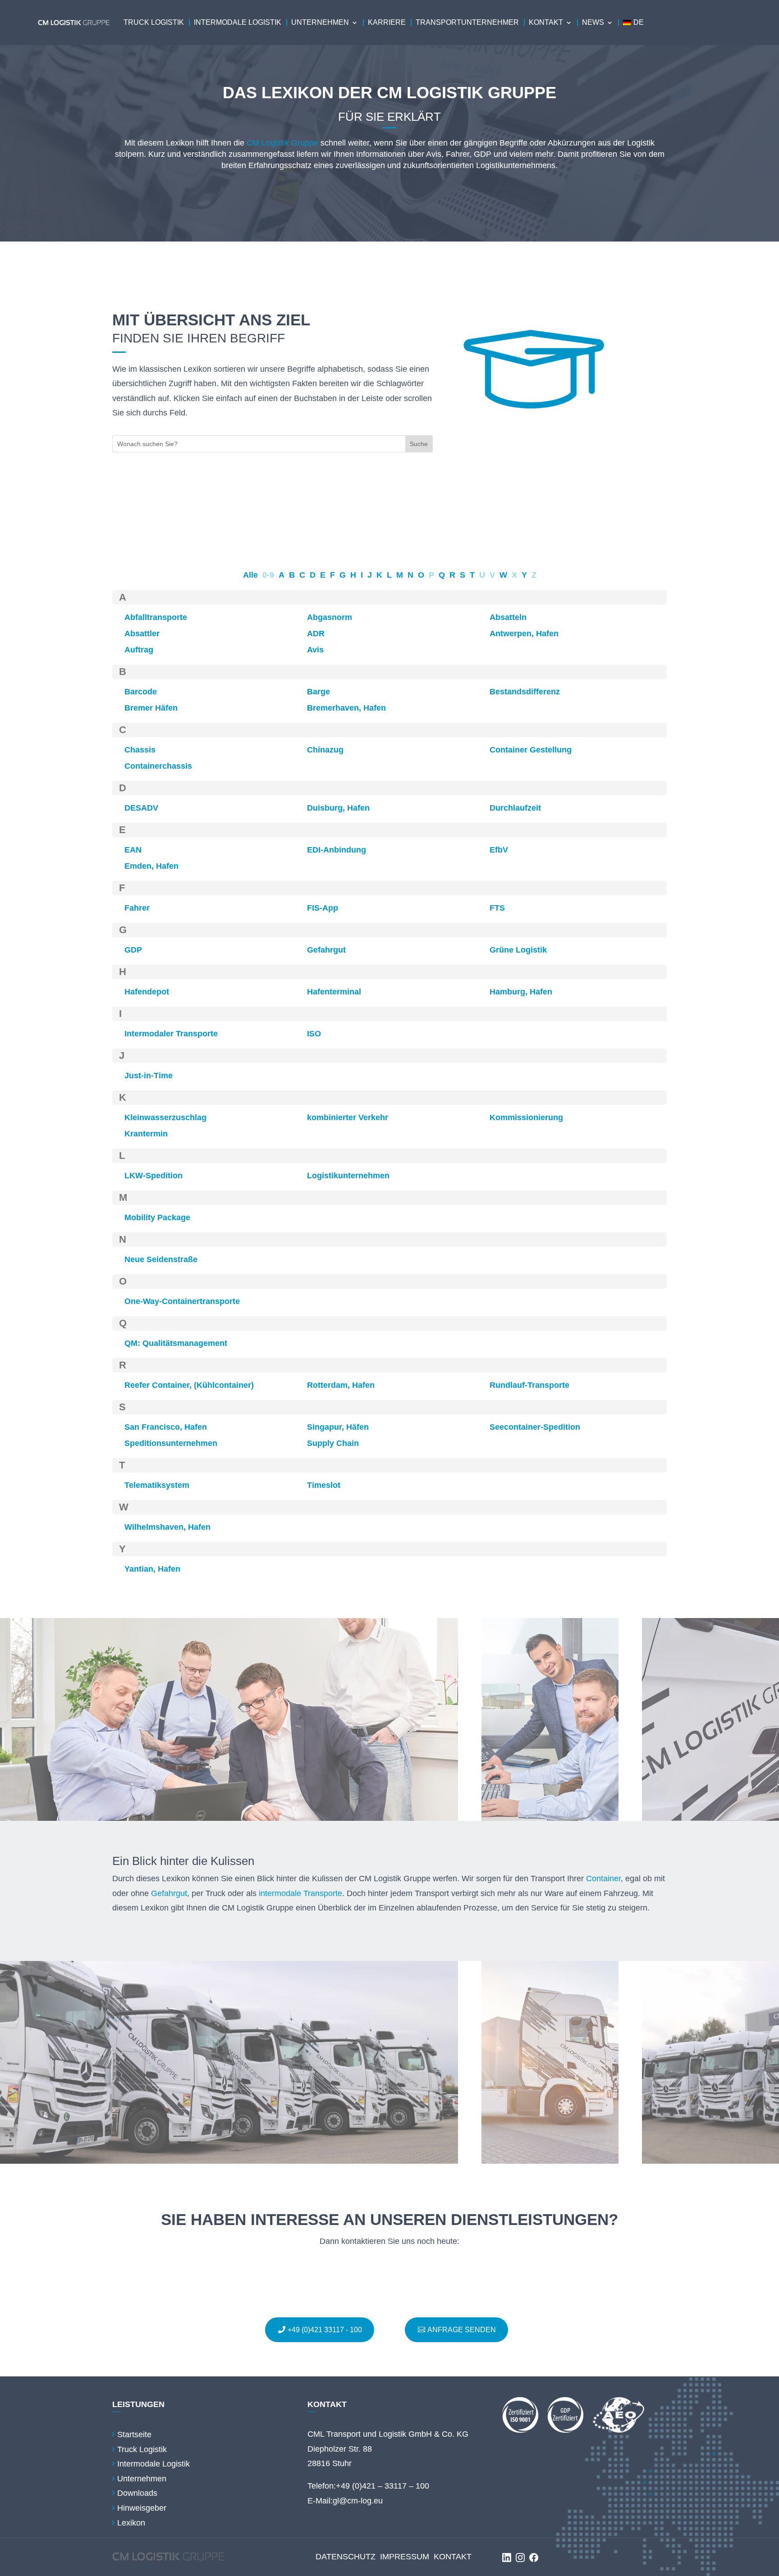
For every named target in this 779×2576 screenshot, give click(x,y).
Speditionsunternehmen (171, 1443)
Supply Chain (333, 1443)
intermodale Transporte (300, 1893)
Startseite (134, 2435)
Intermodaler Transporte (171, 1034)
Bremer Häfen (151, 708)
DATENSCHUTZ (346, 2557)
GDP (133, 950)
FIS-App (323, 908)
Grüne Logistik (518, 950)
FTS (497, 908)
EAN (133, 850)
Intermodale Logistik (238, 22)
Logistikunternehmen (348, 1176)
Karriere (387, 22)
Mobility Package (157, 1217)
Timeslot (324, 1485)
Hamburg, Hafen (521, 992)
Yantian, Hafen (152, 1569)
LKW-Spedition (154, 1176)
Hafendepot (147, 992)
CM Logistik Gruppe (282, 143)
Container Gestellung (531, 750)
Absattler (142, 634)
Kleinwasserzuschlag (165, 1117)
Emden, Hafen (151, 866)
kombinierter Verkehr (348, 1117)
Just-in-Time (149, 1076)
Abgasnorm (330, 617)
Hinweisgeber (142, 2508)
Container (603, 1878)
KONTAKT (453, 2557)
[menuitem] (633, 23)
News (593, 22)
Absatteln (508, 617)
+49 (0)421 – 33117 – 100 (383, 2486)
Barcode (141, 692)
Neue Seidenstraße (161, 1259)
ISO (314, 1034)
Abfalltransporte (156, 617)
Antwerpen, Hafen (524, 634)
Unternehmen (320, 22)
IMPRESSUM (405, 2557)
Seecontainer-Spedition (535, 1427)
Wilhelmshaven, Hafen (167, 1527)
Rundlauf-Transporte (529, 1385)
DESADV (141, 808)
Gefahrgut (326, 950)
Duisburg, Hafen (338, 808)
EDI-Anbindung (337, 850)
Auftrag (139, 650)
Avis (315, 650)
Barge (318, 692)
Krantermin (146, 1134)
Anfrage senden (462, 2330)
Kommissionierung (526, 1117)
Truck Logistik (154, 22)
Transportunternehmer (467, 22)
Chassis (140, 750)
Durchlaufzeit (515, 808)
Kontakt (546, 22)
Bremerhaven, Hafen (346, 708)
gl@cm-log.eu (358, 2501)
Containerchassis (158, 766)
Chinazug (325, 750)
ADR (316, 634)
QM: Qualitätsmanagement (176, 1343)
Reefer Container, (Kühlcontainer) (189, 1385)
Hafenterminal (334, 992)
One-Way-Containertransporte (182, 1301)
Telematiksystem (157, 1485)
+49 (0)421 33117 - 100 (325, 2330)
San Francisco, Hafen (166, 1427)
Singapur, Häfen (338, 1427)
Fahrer (137, 908)
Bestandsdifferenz (525, 692)
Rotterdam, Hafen (341, 1385)
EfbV (499, 850)
